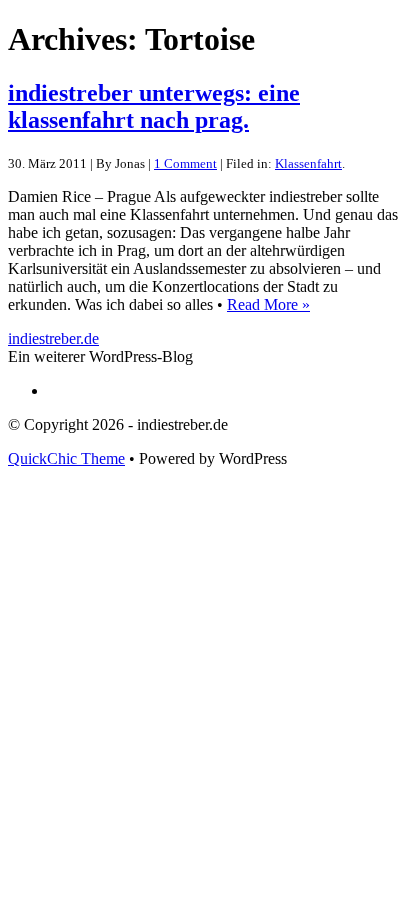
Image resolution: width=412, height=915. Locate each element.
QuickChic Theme (66, 458)
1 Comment (185, 163)
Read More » (268, 304)
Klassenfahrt (308, 163)
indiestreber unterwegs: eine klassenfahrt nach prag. (154, 106)
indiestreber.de (53, 338)
